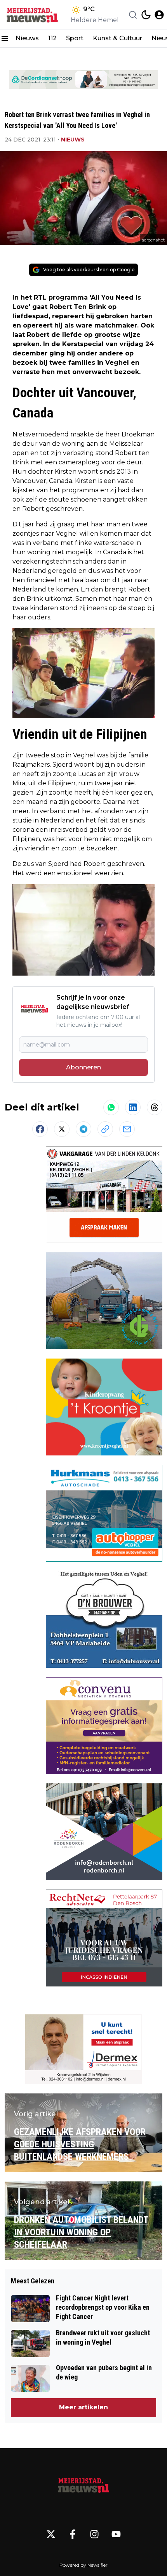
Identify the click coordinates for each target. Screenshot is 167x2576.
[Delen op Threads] (155, 1107)
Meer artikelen (83, 2407)
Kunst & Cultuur (117, 38)
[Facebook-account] (73, 2534)
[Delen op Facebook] (40, 1129)
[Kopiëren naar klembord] (105, 1129)
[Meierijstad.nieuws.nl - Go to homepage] (83, 2485)
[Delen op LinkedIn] (133, 1107)
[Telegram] (83, 1129)
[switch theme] (146, 15)
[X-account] (51, 2534)
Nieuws (27, 38)
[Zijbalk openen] (5, 38)
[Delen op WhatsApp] (111, 1107)
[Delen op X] (62, 1129)
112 (52, 38)
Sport (75, 38)
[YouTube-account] (116, 2534)
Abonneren (83, 1067)
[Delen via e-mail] (127, 1129)
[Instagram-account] (94, 2534)
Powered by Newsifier (83, 2565)
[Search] (133, 15)
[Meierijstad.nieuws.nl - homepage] (32, 15)
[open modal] (159, 15)
